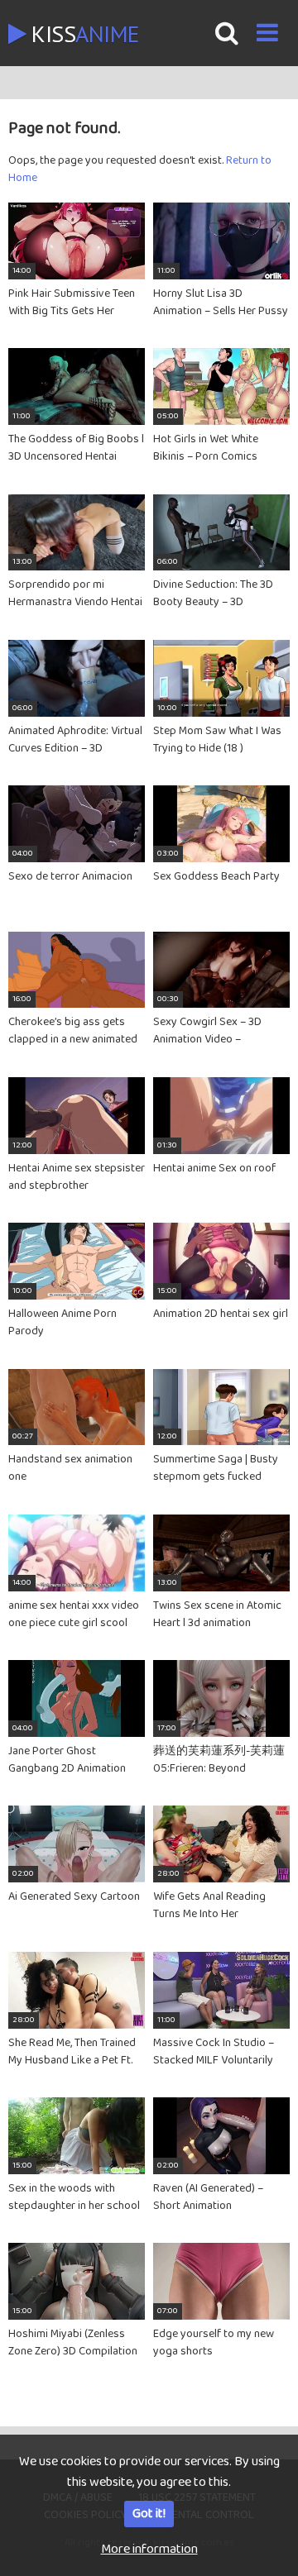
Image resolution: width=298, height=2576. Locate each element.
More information (149, 2549)
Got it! (149, 2514)
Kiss (83, 33)
